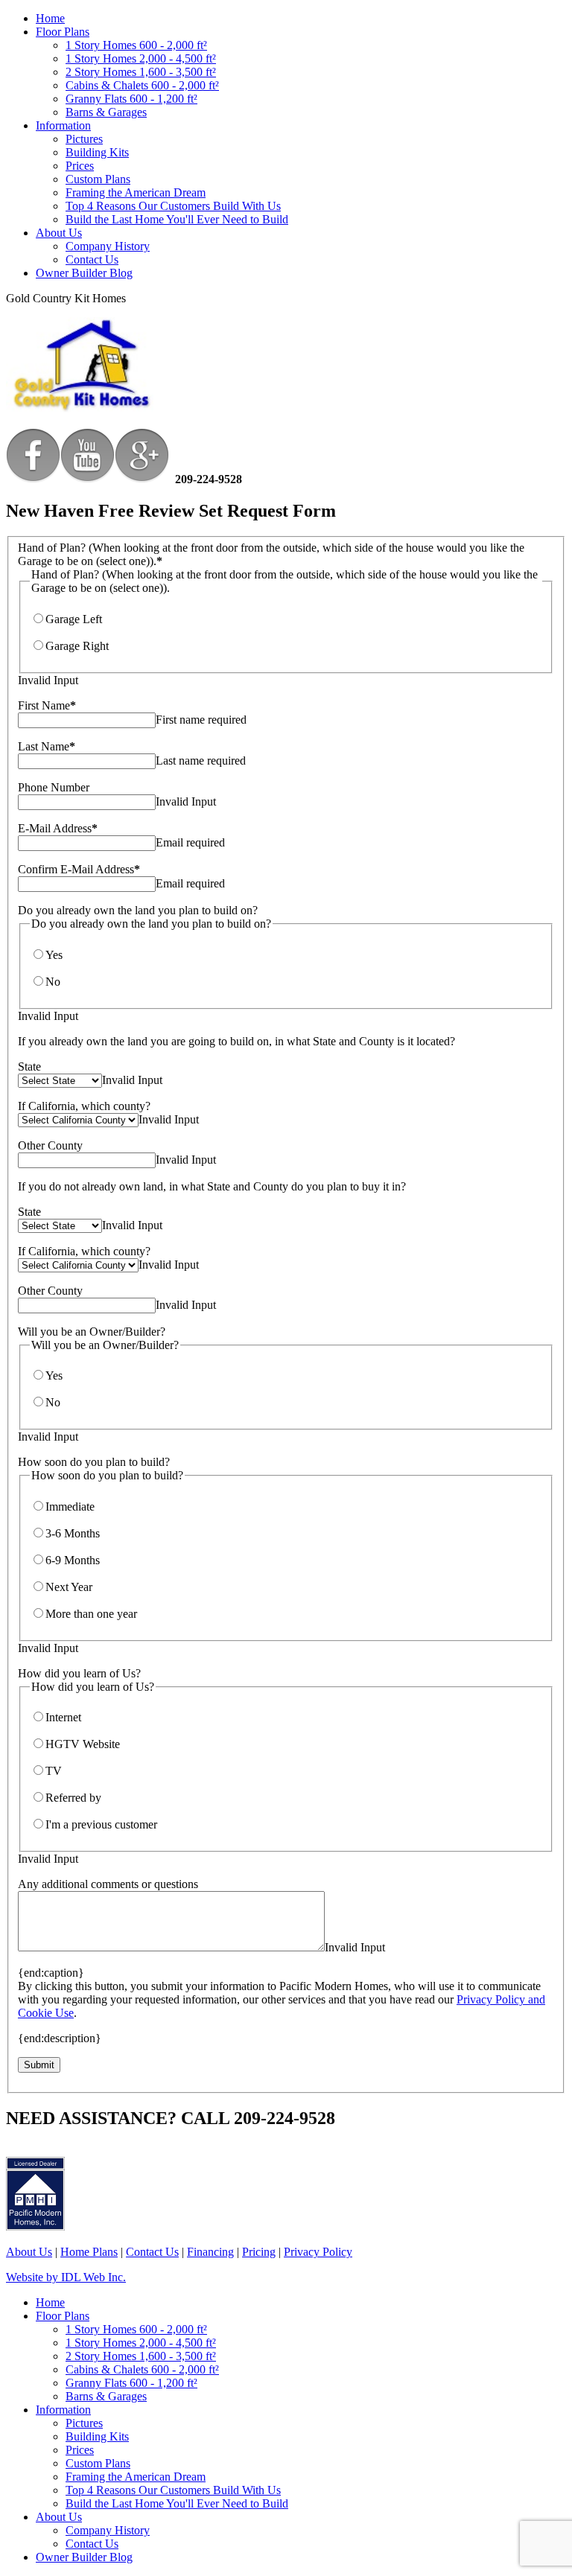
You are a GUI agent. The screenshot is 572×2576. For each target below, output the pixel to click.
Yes (54, 955)
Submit (39, 2065)
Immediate (70, 1507)
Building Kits (97, 152)
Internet (63, 1717)
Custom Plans (98, 179)
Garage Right (77, 646)
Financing (210, 2252)
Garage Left (74, 619)
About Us (59, 233)
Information (63, 125)
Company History (108, 246)
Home (50, 18)
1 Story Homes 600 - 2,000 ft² (136, 45)
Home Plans (89, 2252)
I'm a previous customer (101, 1824)
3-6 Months (73, 1533)
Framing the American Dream (136, 192)
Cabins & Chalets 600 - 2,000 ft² (142, 85)
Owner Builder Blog (84, 273)
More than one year (91, 1614)
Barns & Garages (106, 112)
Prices (80, 166)
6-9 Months (73, 1560)
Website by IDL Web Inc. (66, 2277)
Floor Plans (63, 32)
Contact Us (92, 259)
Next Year (69, 1587)
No (53, 982)
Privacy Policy (318, 2252)
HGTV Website (83, 1744)
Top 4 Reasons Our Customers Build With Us (173, 206)
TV (54, 1771)
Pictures (84, 139)
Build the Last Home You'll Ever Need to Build (177, 219)
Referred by (73, 1798)
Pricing (259, 2252)
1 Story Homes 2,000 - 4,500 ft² (141, 58)
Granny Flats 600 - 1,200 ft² (131, 99)
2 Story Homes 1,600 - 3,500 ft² (141, 72)
